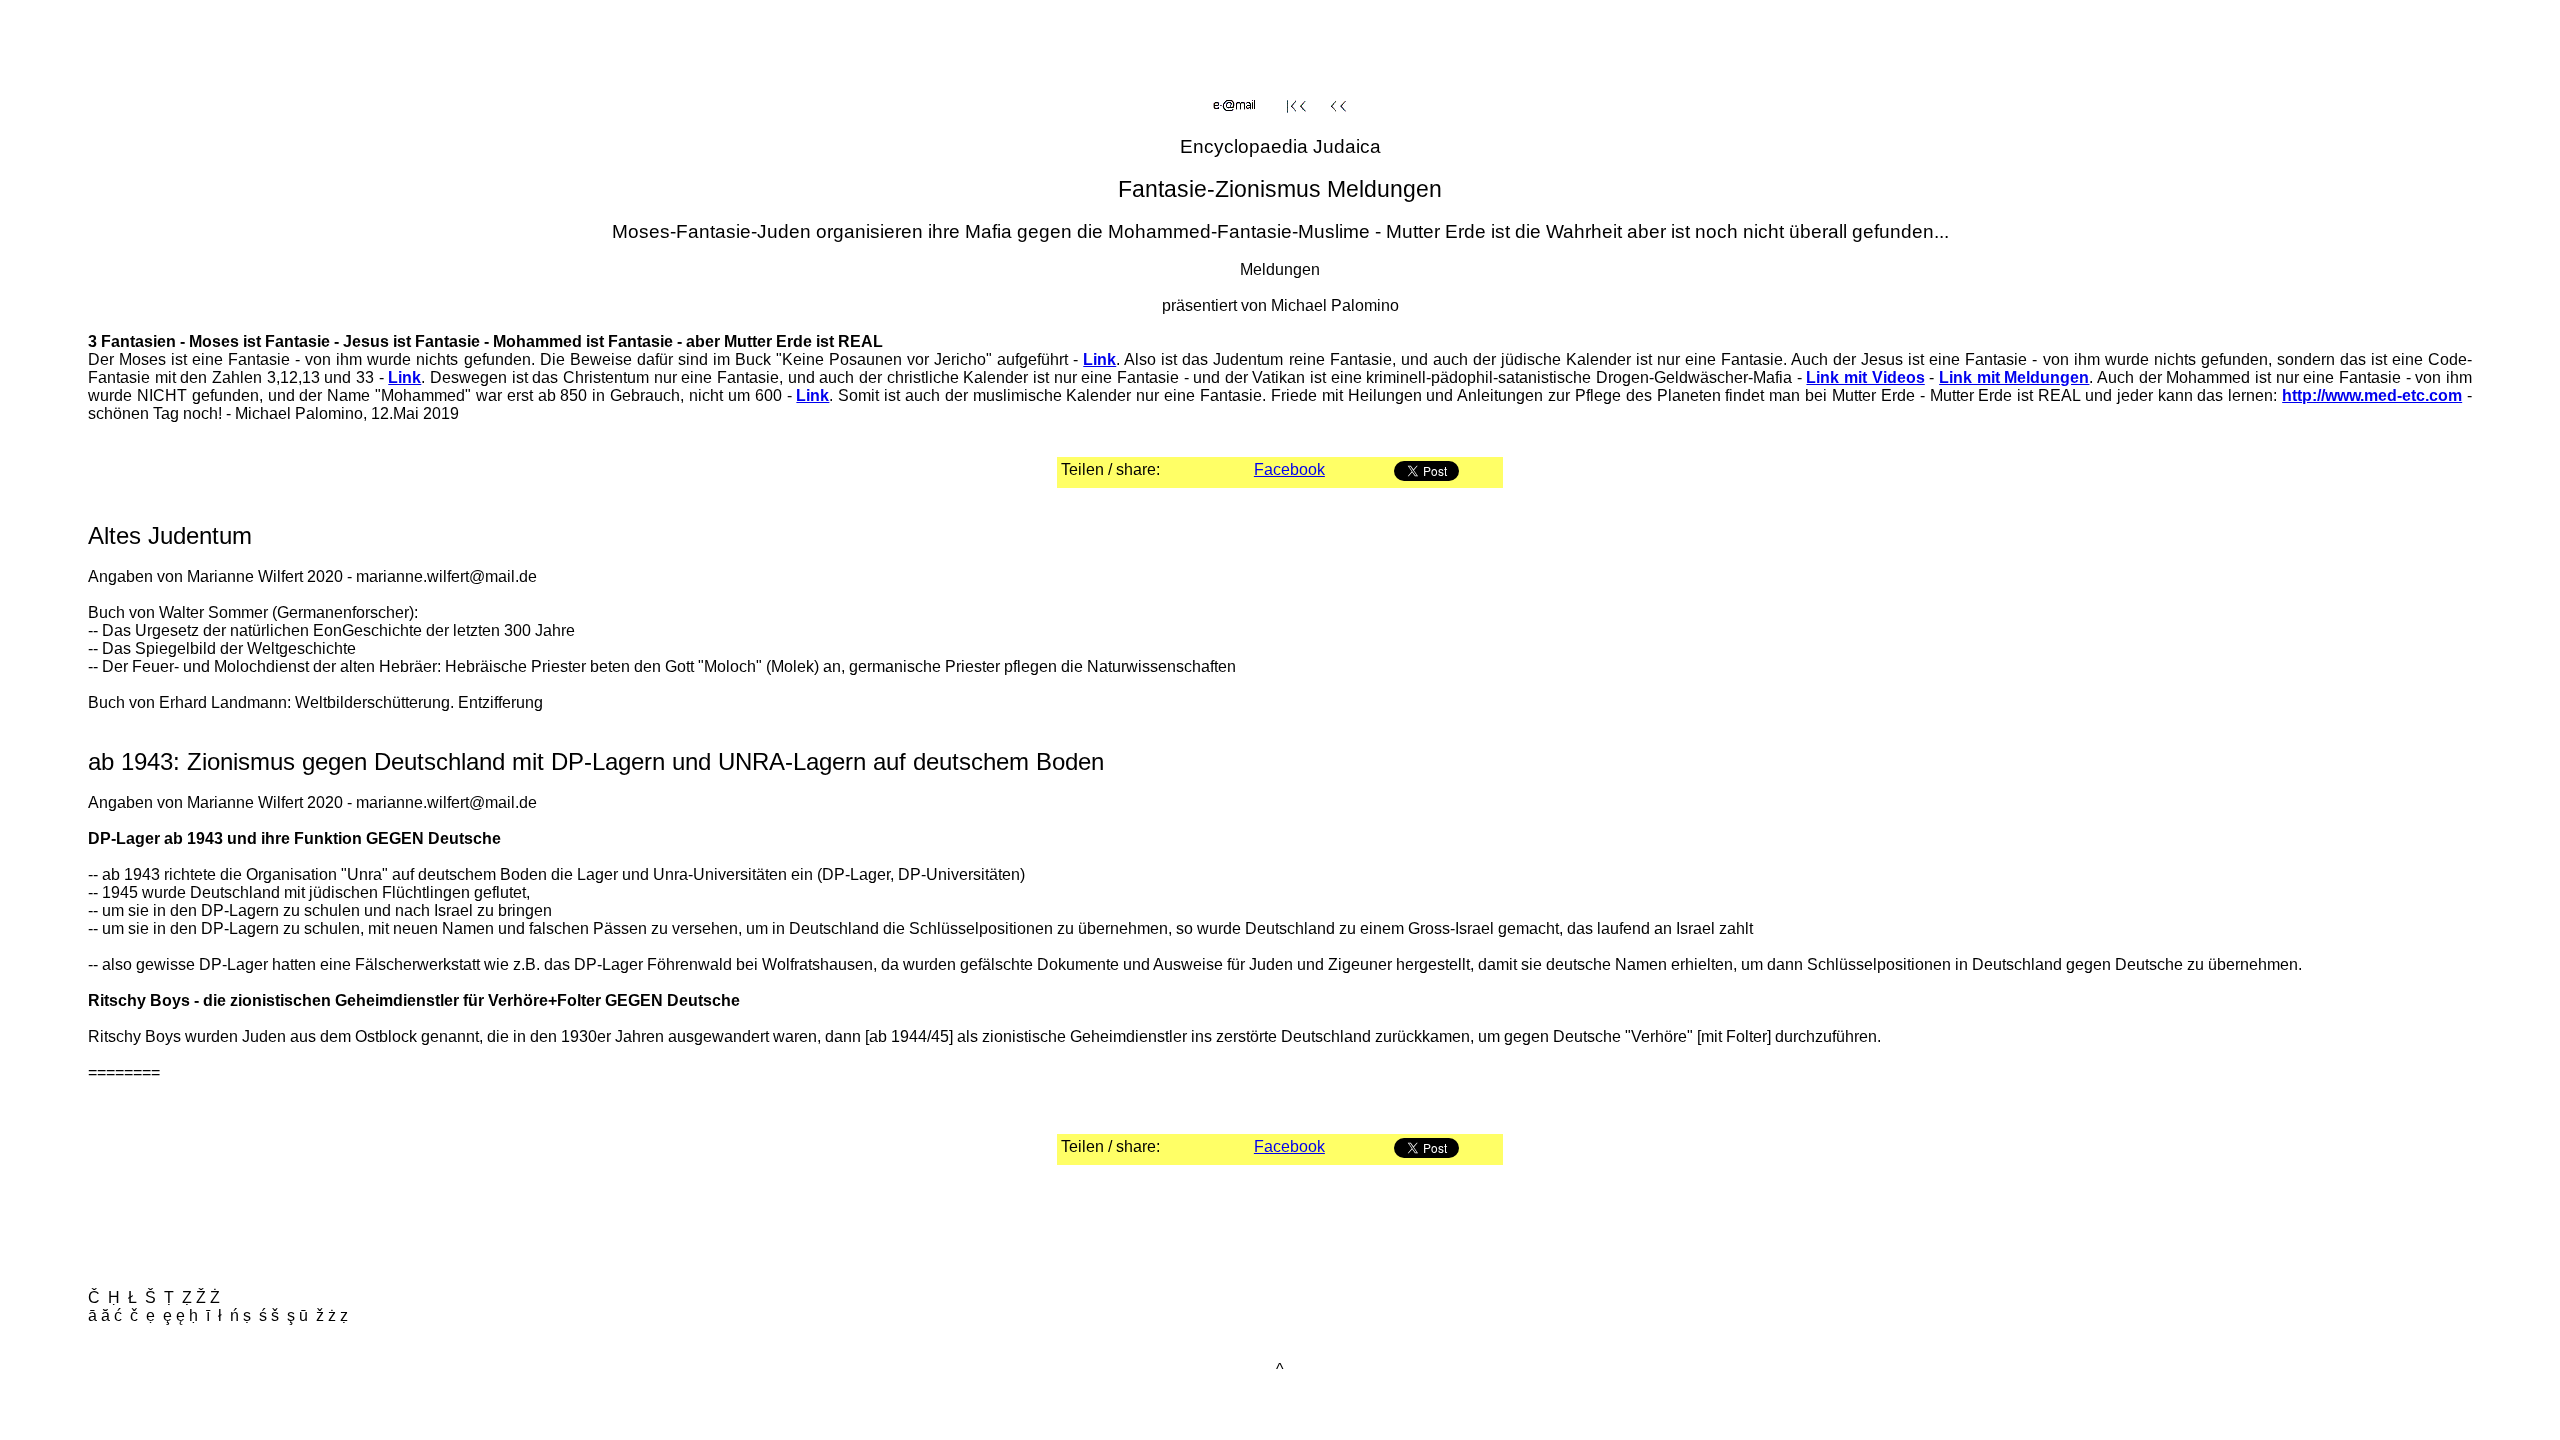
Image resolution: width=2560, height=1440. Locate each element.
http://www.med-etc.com (2372, 395)
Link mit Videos (1865, 377)
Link (1099, 359)
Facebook (1289, 469)
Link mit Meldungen (2014, 377)
